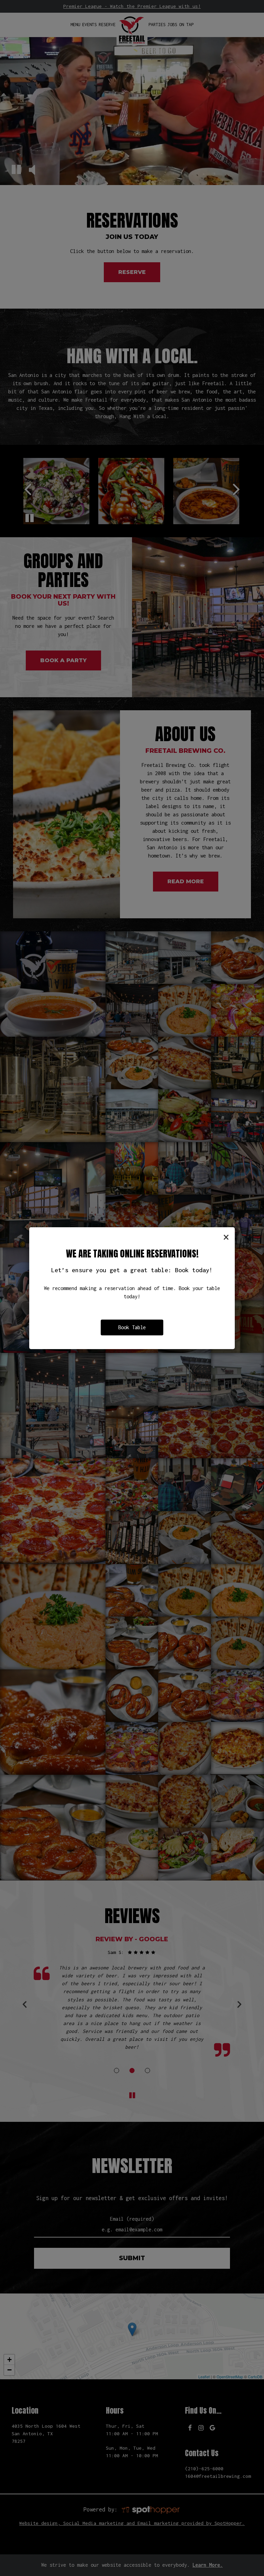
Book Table (132, 1327)
